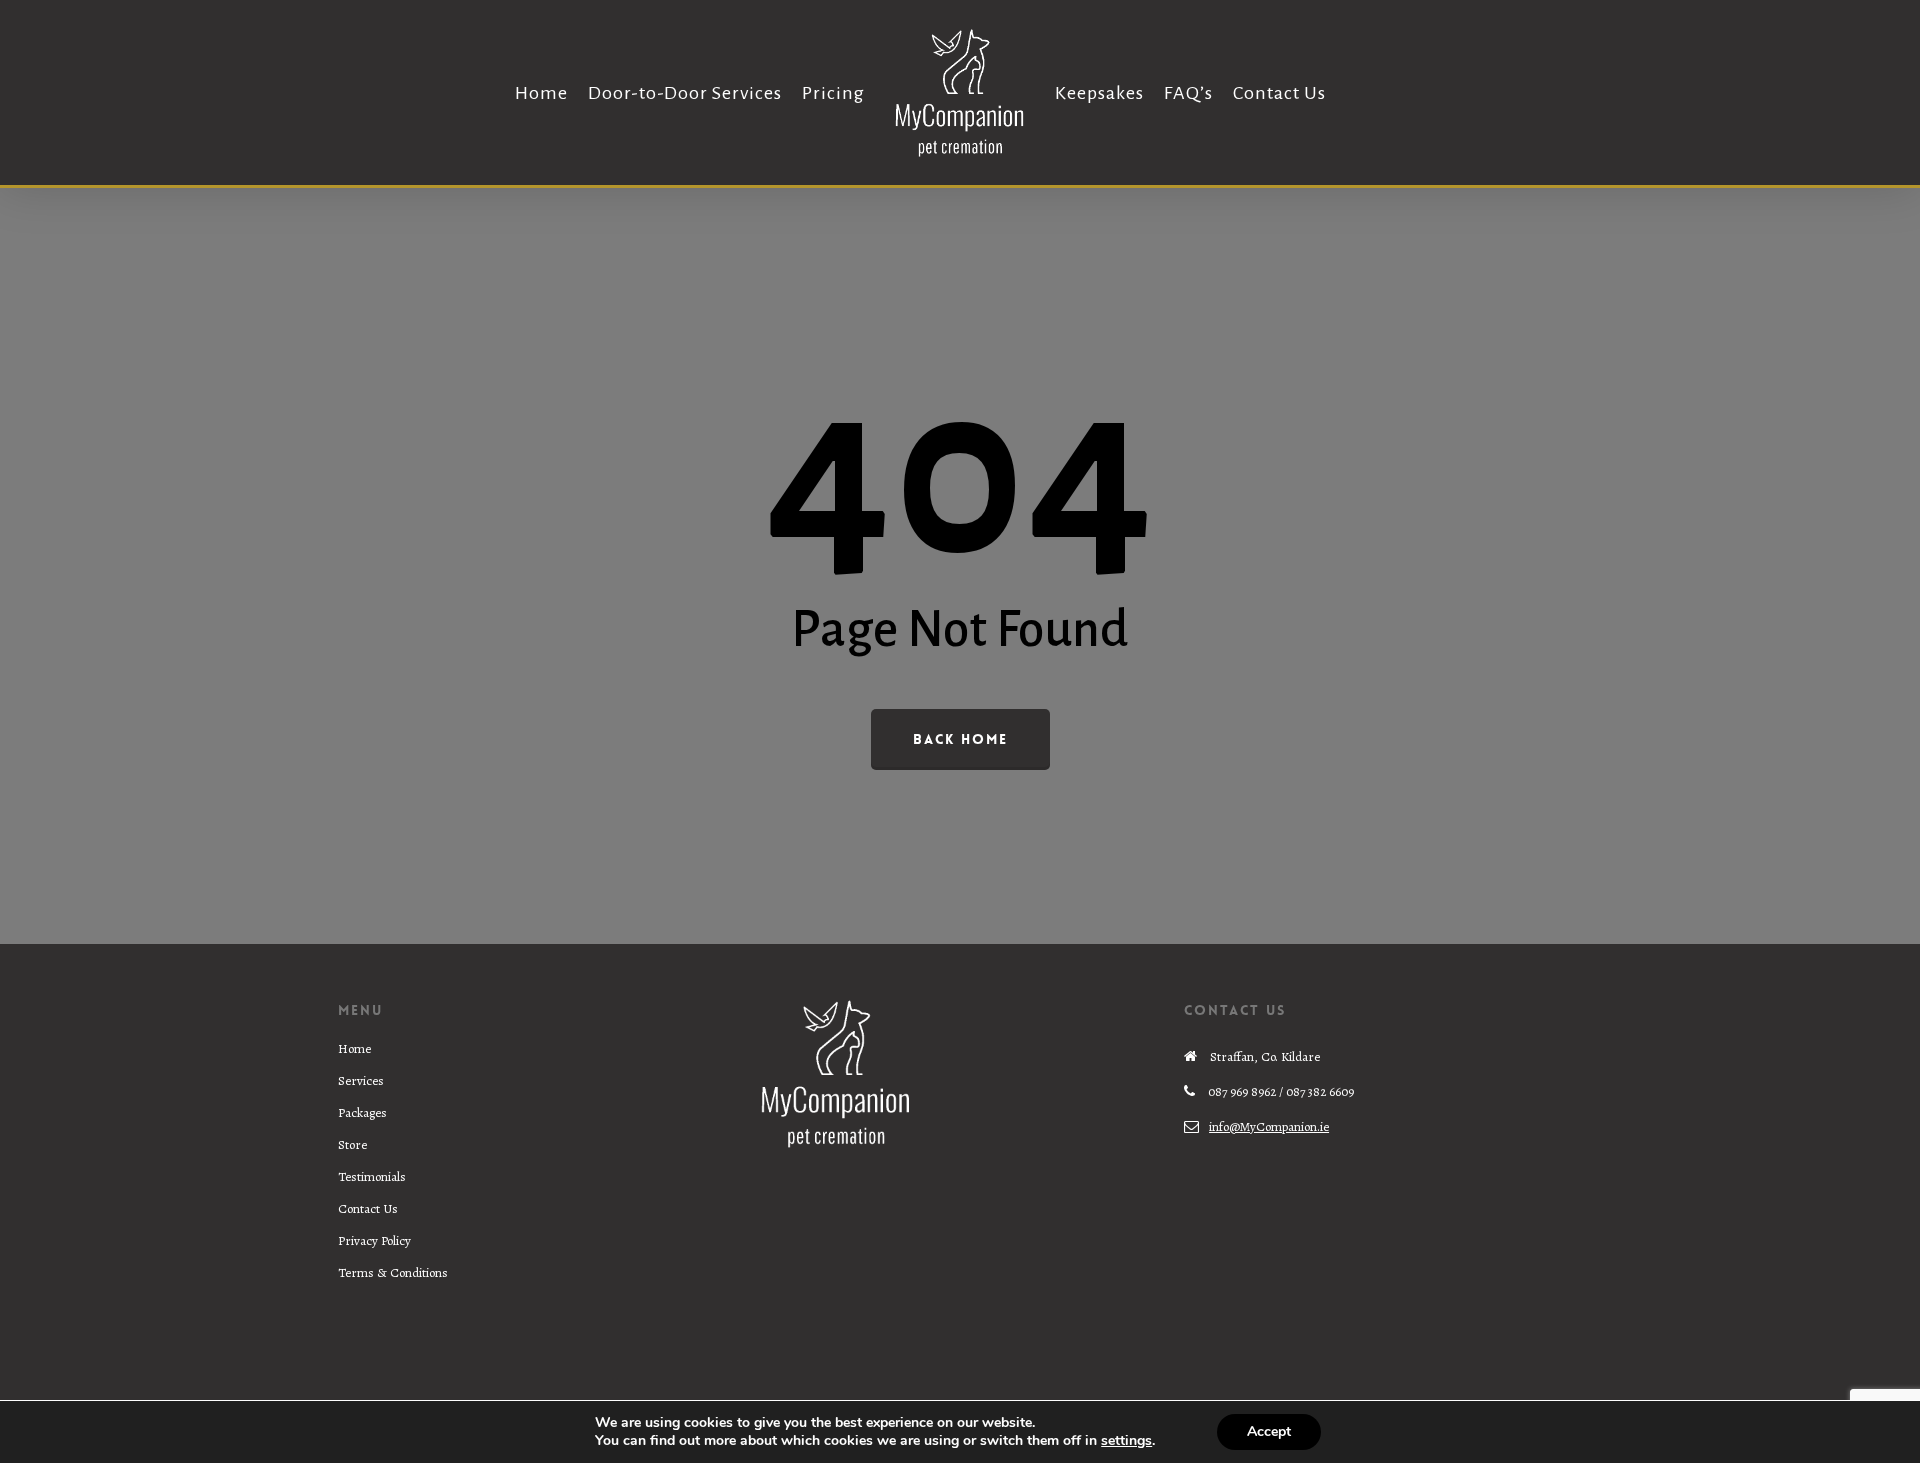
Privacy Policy (374, 1240)
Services (361, 1080)
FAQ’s (1188, 93)
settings (1126, 1441)
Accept (1269, 1431)
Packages (362, 1112)
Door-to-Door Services (685, 93)
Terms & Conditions (393, 1272)
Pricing (833, 93)
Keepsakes (1099, 93)
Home (541, 93)
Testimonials (372, 1176)
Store (352, 1144)
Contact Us (1279, 93)
